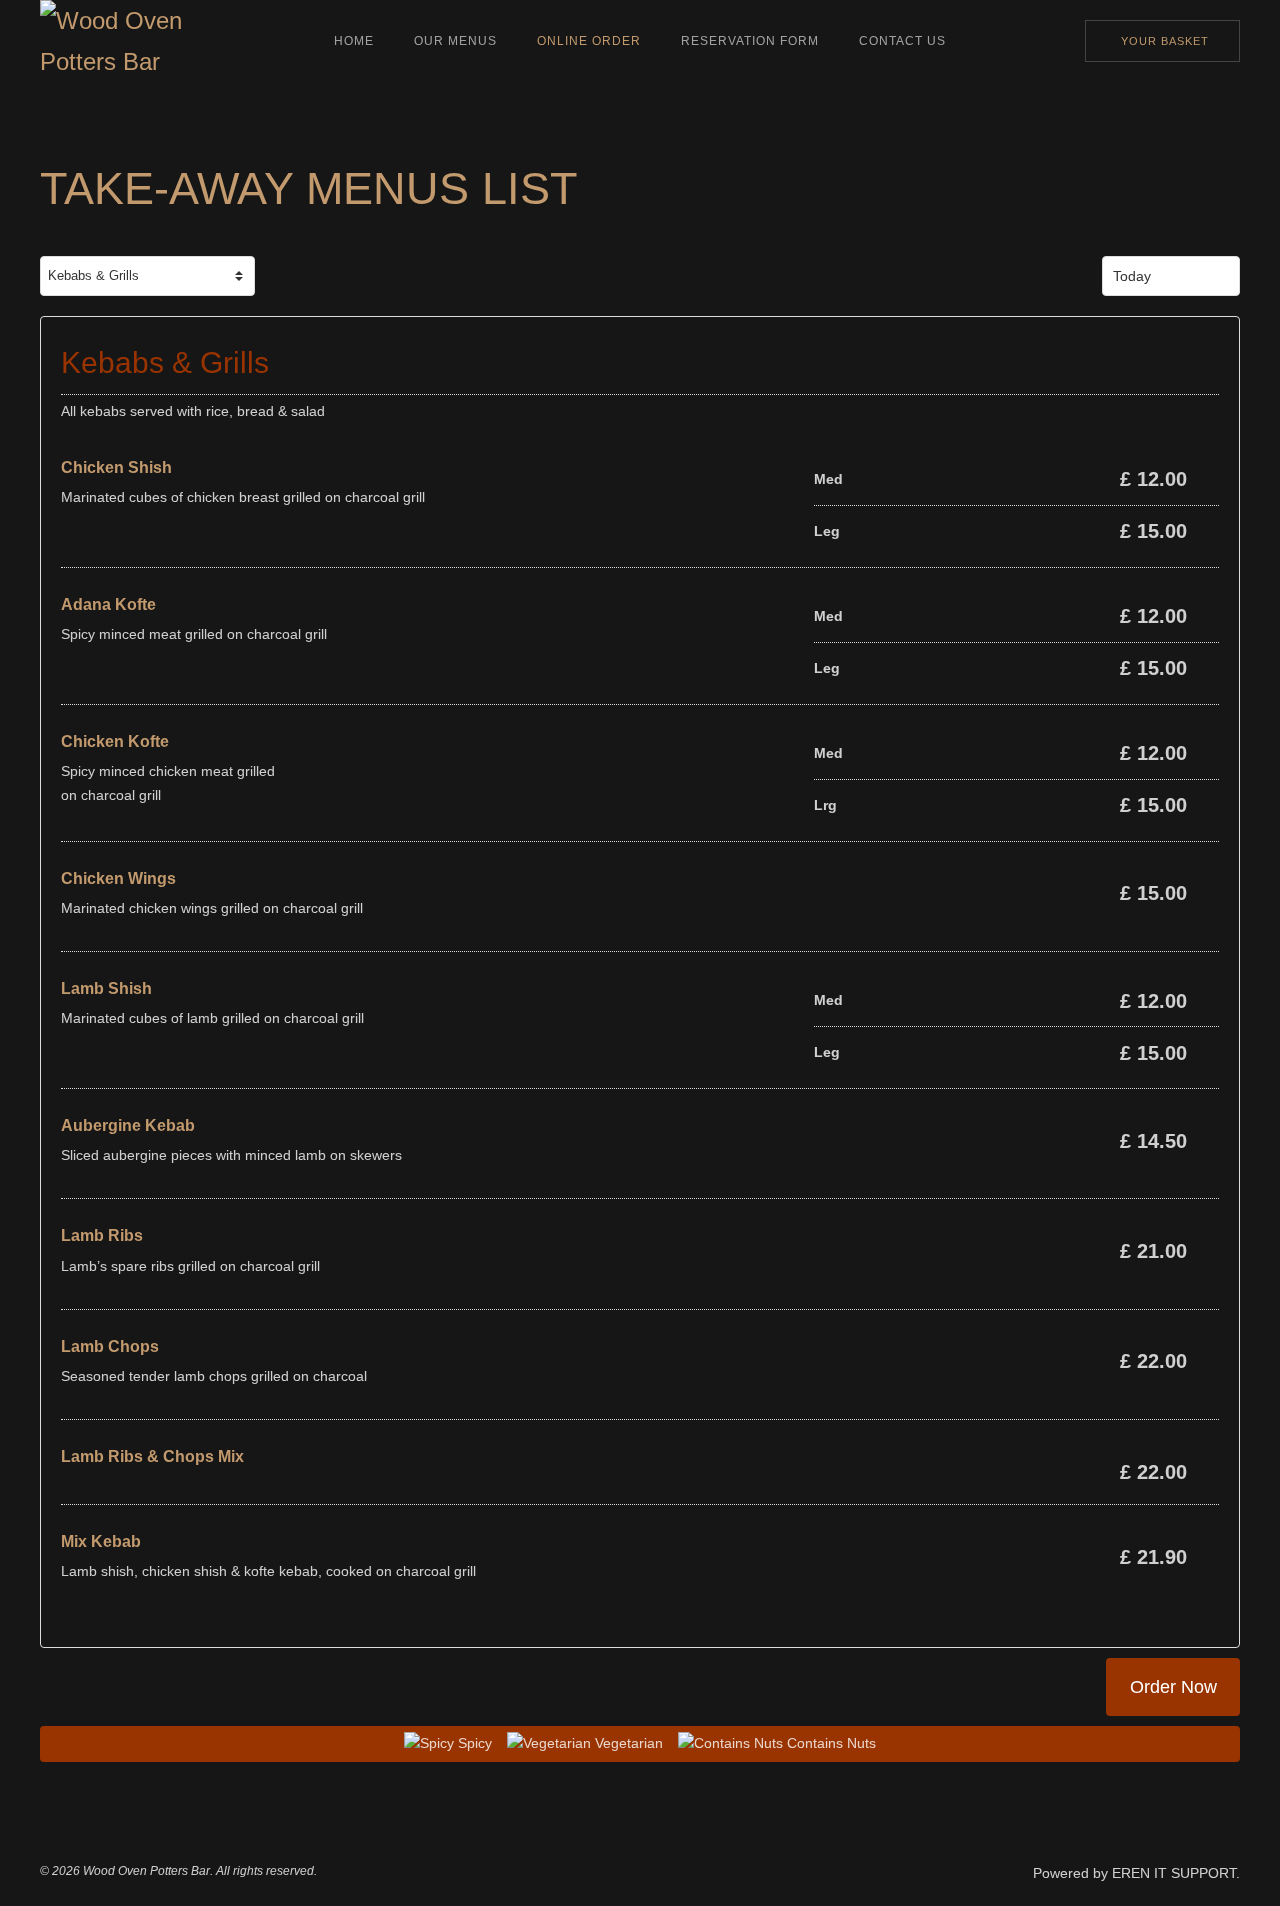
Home (354, 41)
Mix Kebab (101, 1541)
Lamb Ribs (102, 1235)
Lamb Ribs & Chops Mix (152, 1456)
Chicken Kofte (115, 741)
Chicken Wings (118, 878)
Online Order (589, 41)
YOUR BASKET (1165, 41)
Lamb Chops (110, 1346)
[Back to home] (125, 41)
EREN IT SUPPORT (1174, 1873)
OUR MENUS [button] (455, 41)
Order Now (1173, 1686)
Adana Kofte (108, 604)
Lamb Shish (106, 988)
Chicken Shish (116, 467)
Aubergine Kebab (128, 1125)
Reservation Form (750, 41)
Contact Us (902, 41)
